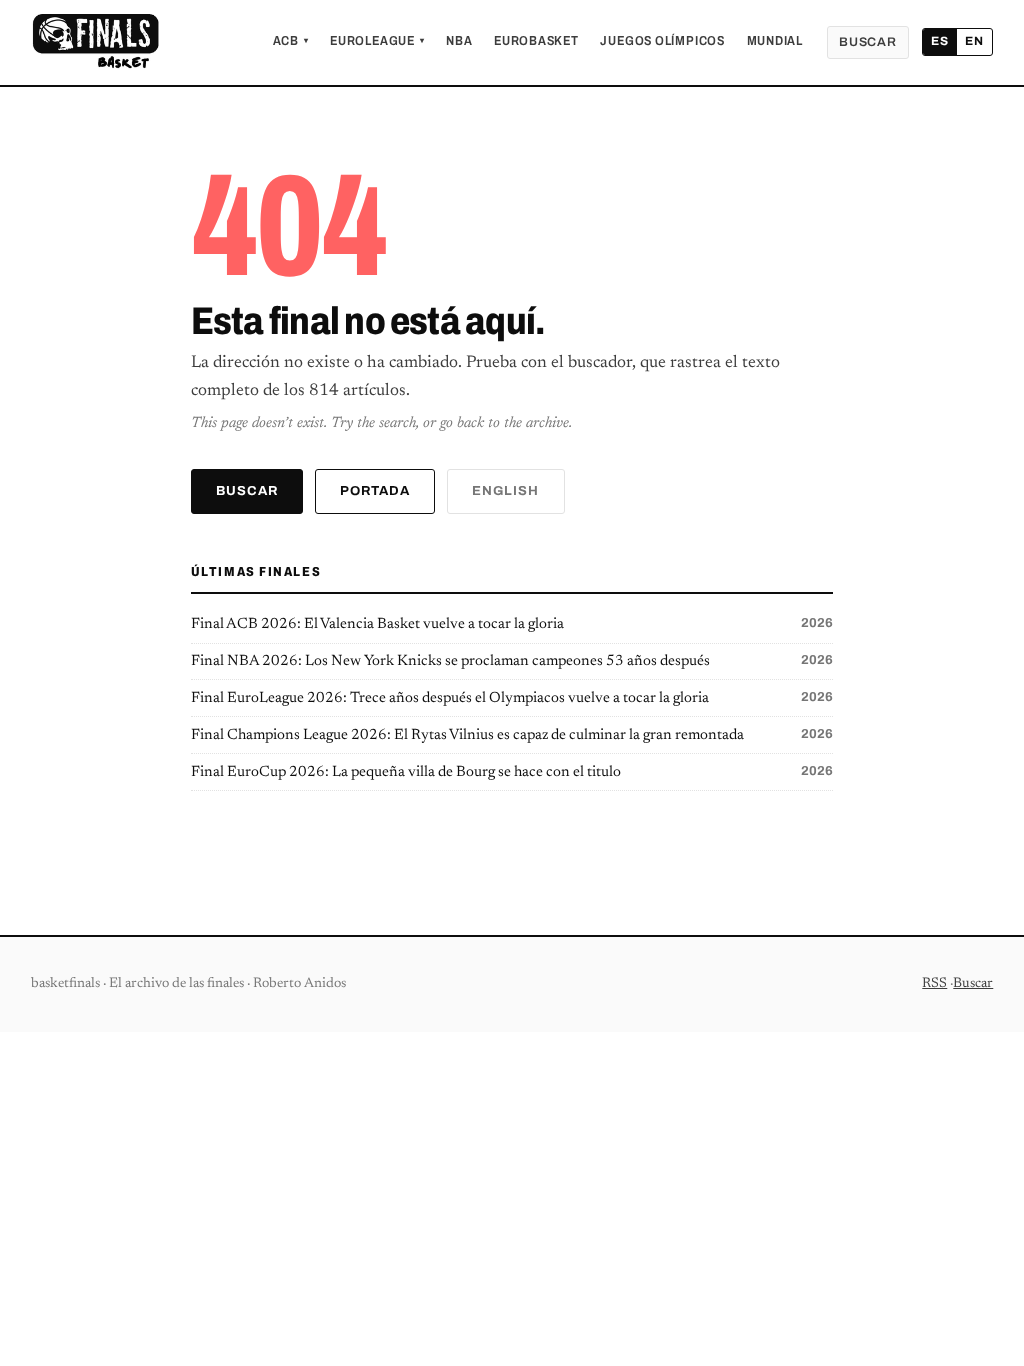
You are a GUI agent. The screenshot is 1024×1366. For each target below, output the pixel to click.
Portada (375, 491)
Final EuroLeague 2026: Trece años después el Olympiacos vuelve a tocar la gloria (512, 698)
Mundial (775, 41)
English (505, 491)
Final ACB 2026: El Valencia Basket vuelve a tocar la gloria (512, 624)
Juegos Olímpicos (662, 41)
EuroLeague (377, 41)
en (974, 41)
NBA (459, 41)
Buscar (868, 42)
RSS (934, 984)
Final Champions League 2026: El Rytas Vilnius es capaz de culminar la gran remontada (512, 735)
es (940, 41)
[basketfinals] (95, 42)
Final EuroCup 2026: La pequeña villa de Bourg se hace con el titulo (512, 772)
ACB (291, 41)
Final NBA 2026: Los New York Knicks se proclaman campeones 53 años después (512, 661)
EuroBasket (536, 41)
